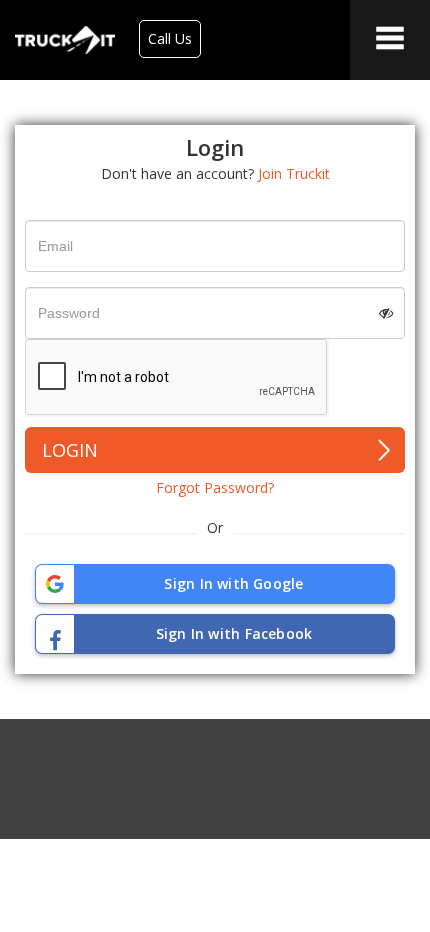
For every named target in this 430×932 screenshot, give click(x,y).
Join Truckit (294, 173)
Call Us (170, 38)
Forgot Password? (215, 487)
